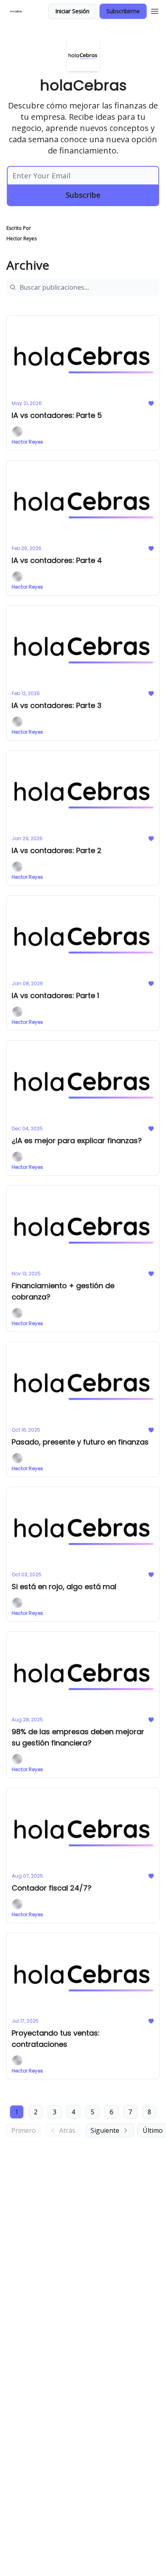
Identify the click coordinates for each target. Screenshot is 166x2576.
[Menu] (155, 10)
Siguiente (105, 2130)
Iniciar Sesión (72, 11)
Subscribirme (123, 11)
